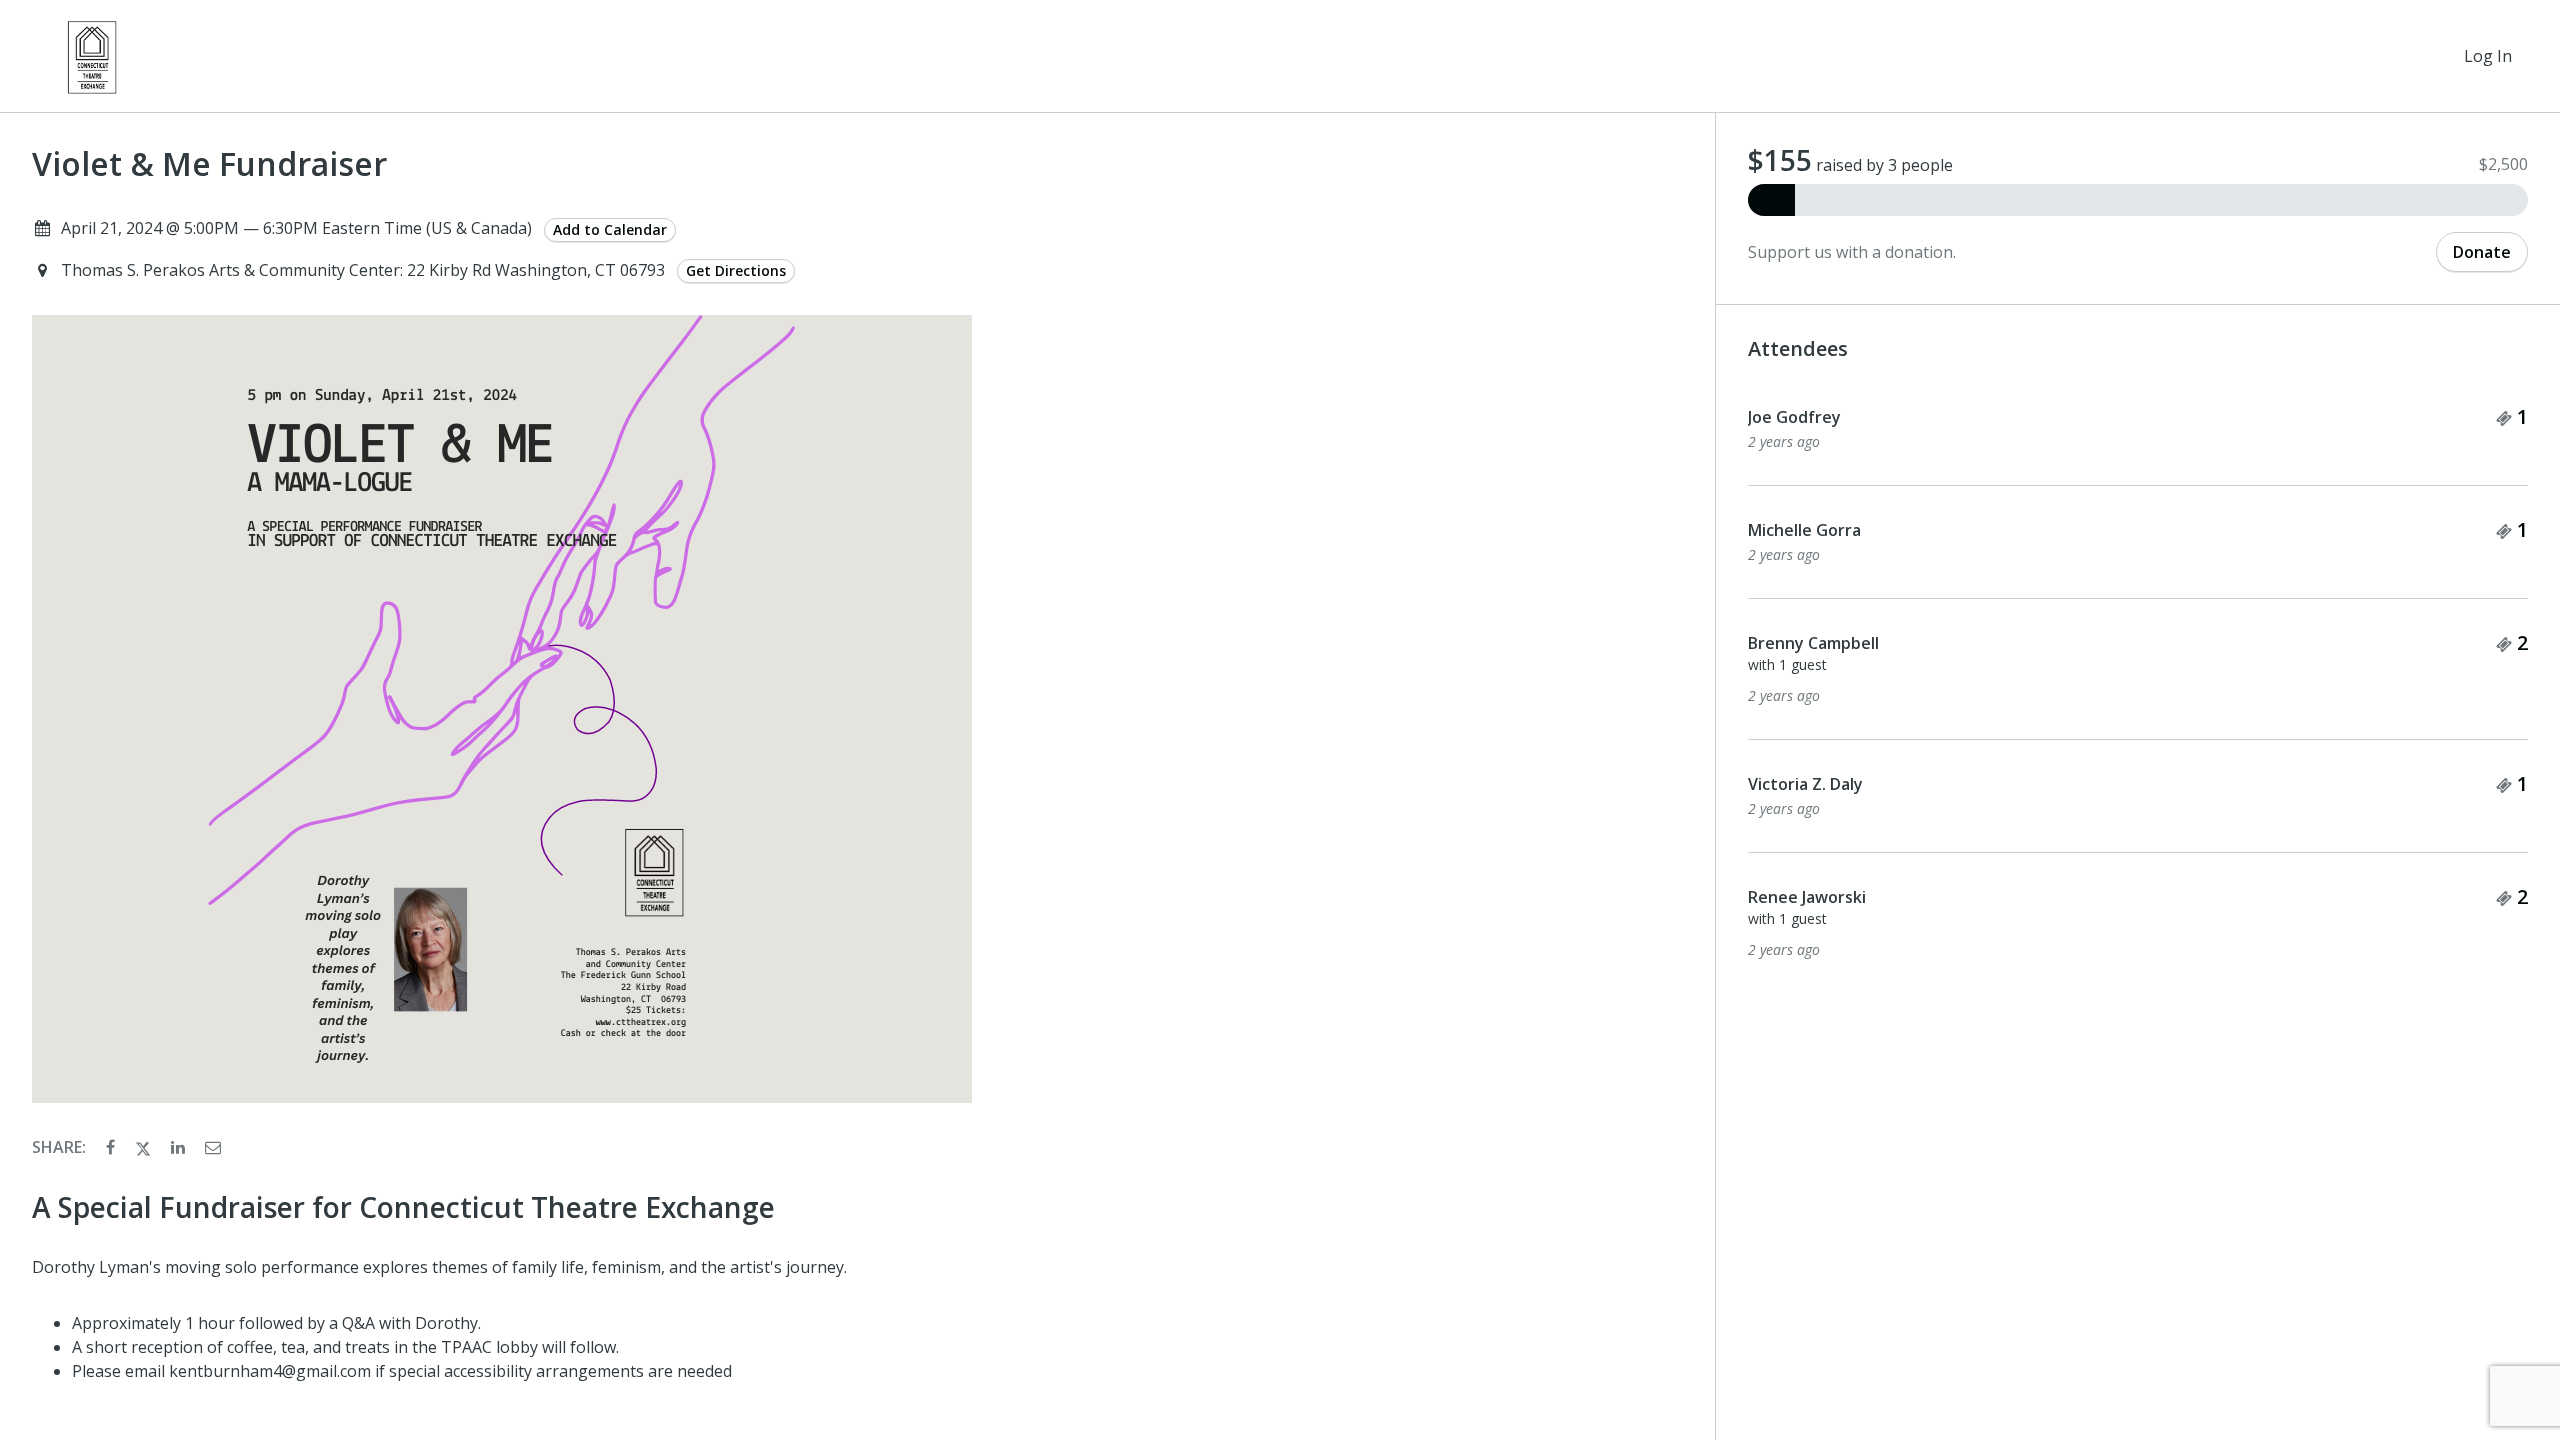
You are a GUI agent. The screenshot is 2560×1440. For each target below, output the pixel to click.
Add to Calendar (610, 229)
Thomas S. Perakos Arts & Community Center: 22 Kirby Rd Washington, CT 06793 (365, 270)
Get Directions (736, 270)
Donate (2482, 252)
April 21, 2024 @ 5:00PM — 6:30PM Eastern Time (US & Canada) (296, 228)
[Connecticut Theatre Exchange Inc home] (92, 56)
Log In (2488, 56)
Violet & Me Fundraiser (209, 164)
